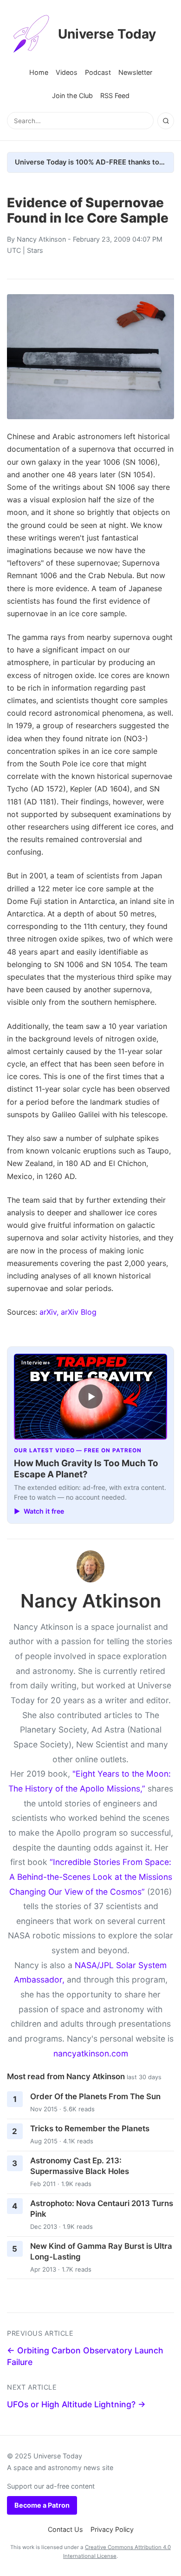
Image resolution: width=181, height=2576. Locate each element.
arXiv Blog (79, 1312)
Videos (67, 72)
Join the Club (72, 96)
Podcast (98, 72)
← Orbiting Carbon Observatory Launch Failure (85, 2356)
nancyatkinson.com (91, 2053)
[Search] (166, 121)
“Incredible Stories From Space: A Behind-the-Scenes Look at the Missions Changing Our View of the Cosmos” (91, 1877)
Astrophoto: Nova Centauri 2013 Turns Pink (102, 2209)
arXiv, (49, 1312)
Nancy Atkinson (41, 239)
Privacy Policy (112, 2529)
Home (39, 72)
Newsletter (135, 72)
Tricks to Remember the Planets (90, 2128)
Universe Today (107, 34)
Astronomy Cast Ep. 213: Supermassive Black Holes (80, 2166)
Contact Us (65, 2529)
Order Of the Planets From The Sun (95, 2096)
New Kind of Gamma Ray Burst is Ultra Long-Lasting (101, 2251)
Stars (35, 250)
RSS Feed (115, 96)
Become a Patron (42, 2505)
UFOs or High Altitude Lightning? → (76, 2404)
